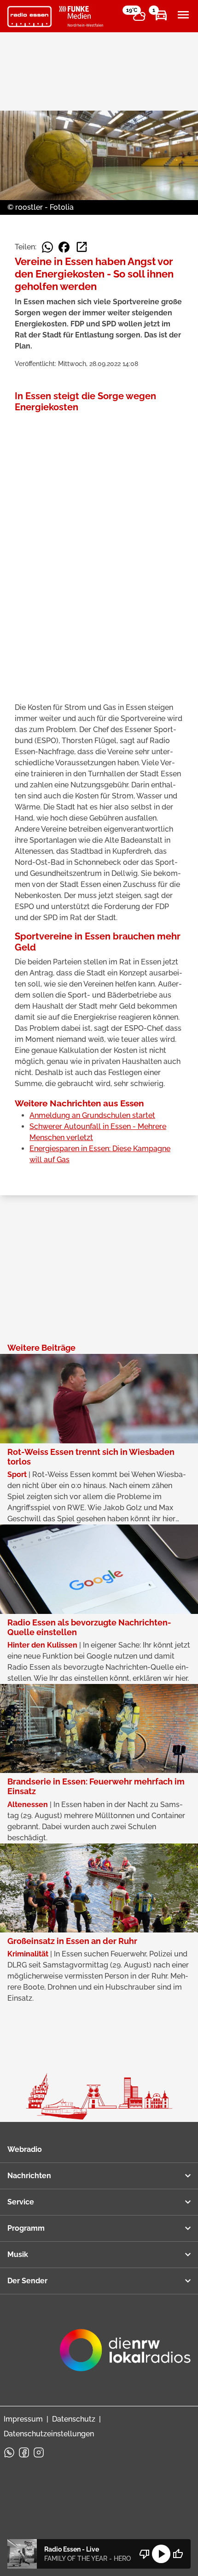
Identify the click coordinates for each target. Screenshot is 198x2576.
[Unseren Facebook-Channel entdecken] (24, 2452)
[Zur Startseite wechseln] (29, 17)
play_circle (161, 2554)
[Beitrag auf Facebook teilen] (64, 247)
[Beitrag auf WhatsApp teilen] (47, 247)
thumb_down (145, 2554)
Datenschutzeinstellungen (49, 2434)
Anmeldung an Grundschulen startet (92, 1115)
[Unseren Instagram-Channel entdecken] (39, 2452)
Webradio (25, 2149)
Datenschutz (74, 2419)
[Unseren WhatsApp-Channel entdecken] (9, 2452)
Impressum (23, 2419)
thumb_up (178, 2554)
